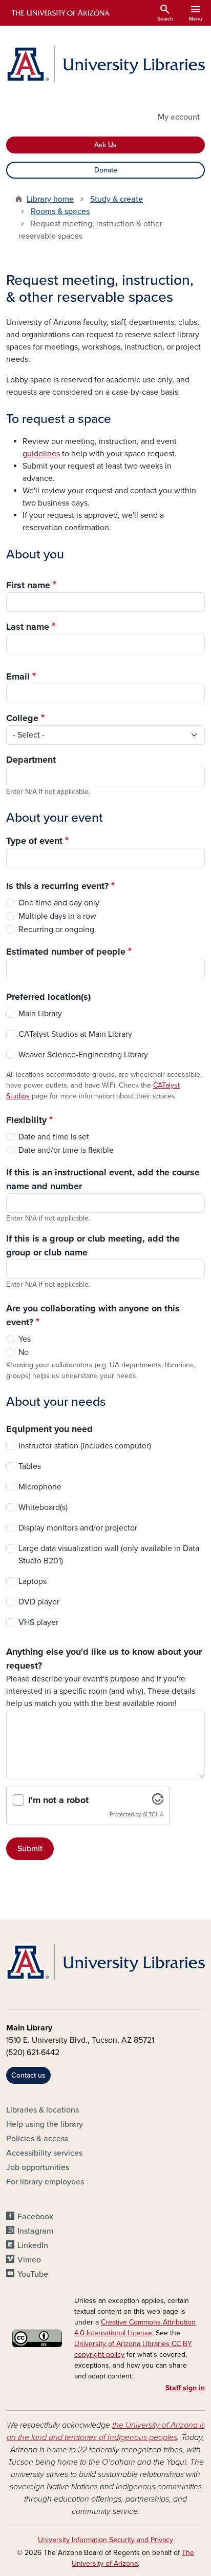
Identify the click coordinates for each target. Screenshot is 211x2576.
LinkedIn (33, 2245)
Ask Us (105, 145)
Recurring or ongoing (56, 929)
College (22, 718)
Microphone (40, 1487)
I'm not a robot (58, 1800)
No (24, 1352)
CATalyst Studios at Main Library (75, 1034)
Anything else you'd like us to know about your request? (104, 1659)
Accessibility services (44, 2153)
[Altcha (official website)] (158, 1802)
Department (31, 760)
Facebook (35, 2217)
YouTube (33, 2274)
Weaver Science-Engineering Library (83, 1055)
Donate (106, 170)
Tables (30, 1466)
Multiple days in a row (57, 916)
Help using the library (45, 2124)
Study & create (117, 199)
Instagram (35, 2231)
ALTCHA (153, 1815)
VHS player (38, 1622)
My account (179, 117)
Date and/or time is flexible (66, 1150)
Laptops (33, 1581)
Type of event (34, 841)
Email (18, 676)
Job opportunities (38, 2167)
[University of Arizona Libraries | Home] (105, 64)
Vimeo (29, 2260)
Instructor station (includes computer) (85, 1446)
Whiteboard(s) (43, 1507)
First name (28, 585)
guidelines (41, 454)
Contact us (28, 2075)
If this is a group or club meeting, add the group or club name (93, 1245)
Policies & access (37, 2139)
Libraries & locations (43, 2110)
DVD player (39, 1602)
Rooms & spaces (60, 211)
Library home (50, 199)
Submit (30, 1849)
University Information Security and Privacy (105, 2540)
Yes (25, 1339)
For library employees (45, 2182)
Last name (28, 627)
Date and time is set (54, 1137)
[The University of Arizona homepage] (60, 13)
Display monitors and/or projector (78, 1528)
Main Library (40, 1014)
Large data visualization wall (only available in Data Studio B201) (109, 1555)
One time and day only (59, 903)
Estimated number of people (66, 952)
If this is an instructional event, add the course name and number (103, 1179)
